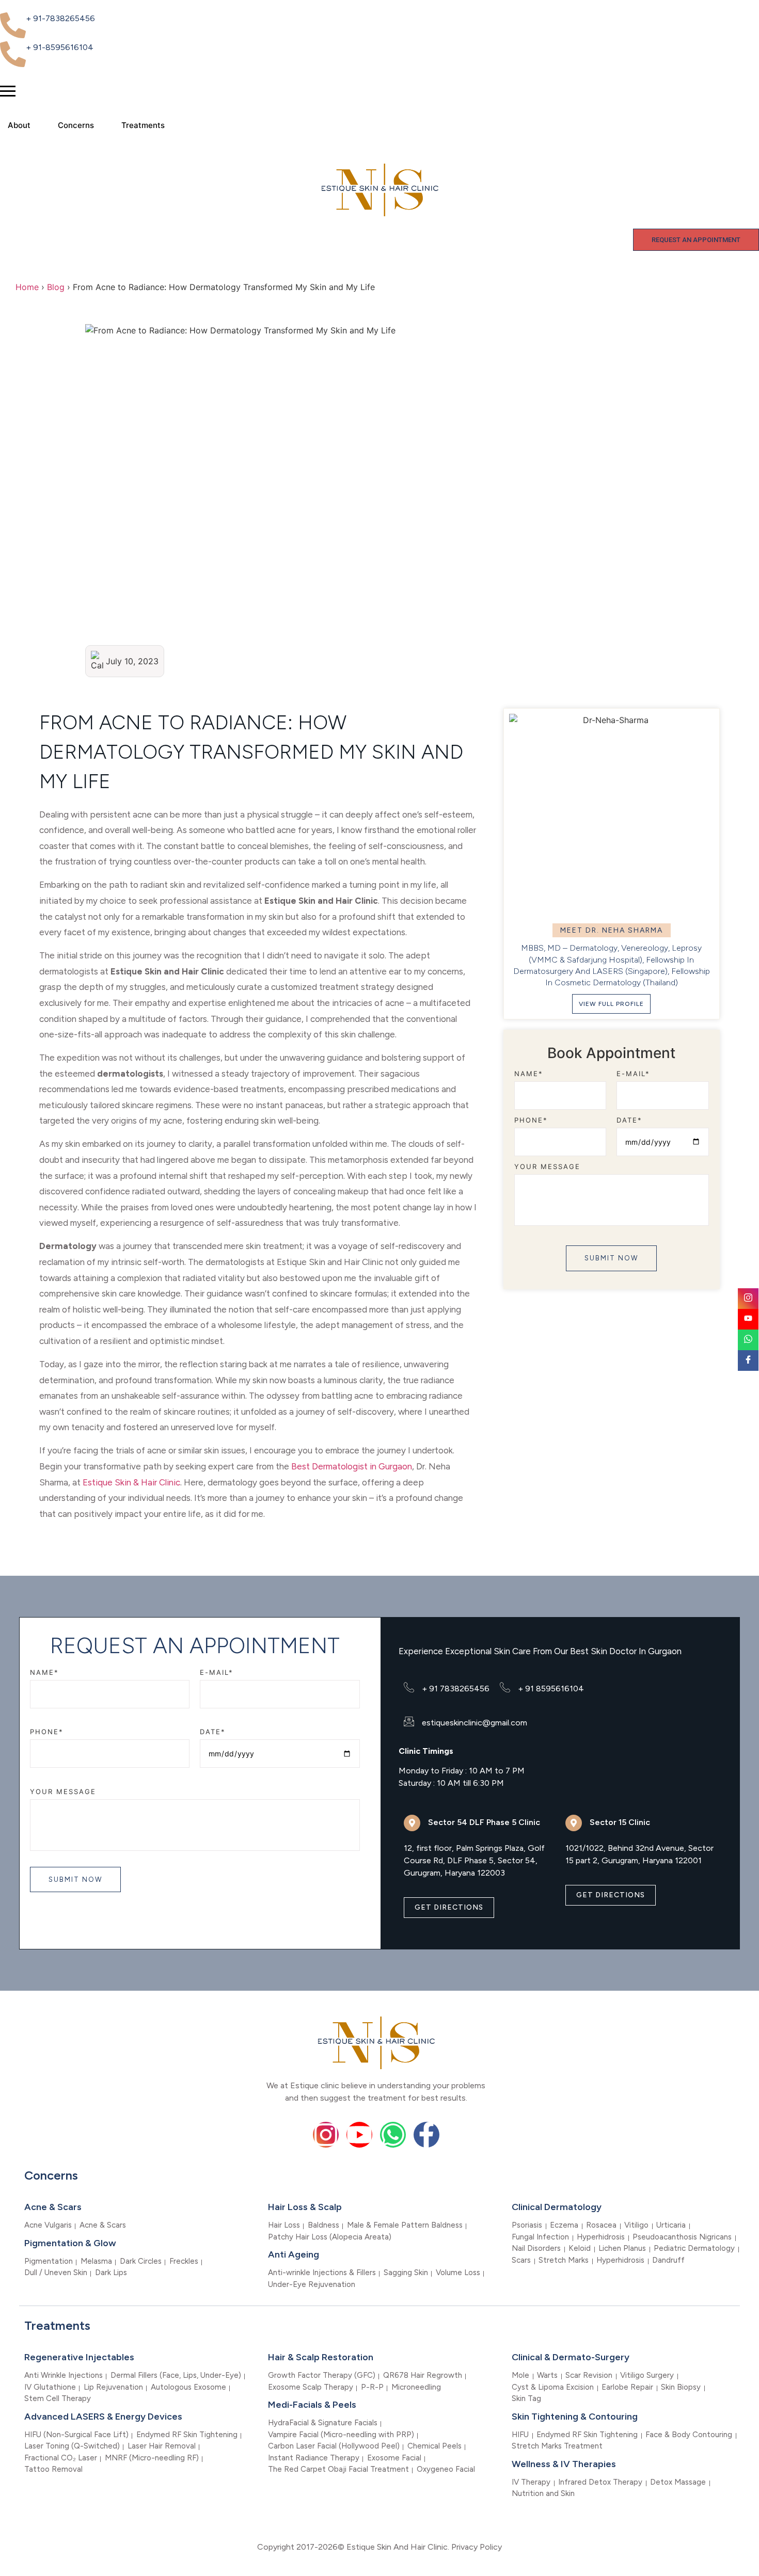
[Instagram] (326, 2135)
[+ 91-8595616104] (13, 54)
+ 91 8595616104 (551, 1689)
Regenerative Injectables (79, 2357)
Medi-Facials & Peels (312, 2405)
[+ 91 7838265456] (409, 1687)
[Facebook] (748, 1361)
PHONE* (531, 1120)
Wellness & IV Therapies (564, 2464)
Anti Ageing (294, 2254)
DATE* (629, 1120)
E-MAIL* (633, 1073)
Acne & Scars (53, 2207)
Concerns (76, 125)
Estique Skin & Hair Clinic (131, 1482)
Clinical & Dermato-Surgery (571, 2357)
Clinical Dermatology (557, 2207)
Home (27, 287)
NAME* (529, 1073)
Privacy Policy (477, 2547)
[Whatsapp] (393, 2135)
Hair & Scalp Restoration (321, 2357)
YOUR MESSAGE (547, 1167)
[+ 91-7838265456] (13, 25)
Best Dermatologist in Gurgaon (352, 1466)
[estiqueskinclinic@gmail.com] (409, 1721)
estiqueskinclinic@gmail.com (475, 1723)
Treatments (143, 125)
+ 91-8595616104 (60, 47)
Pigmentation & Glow (70, 2243)
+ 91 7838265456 (456, 1689)
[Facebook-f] (426, 2135)
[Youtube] (359, 2135)
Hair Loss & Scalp (305, 2207)
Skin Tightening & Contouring (575, 2417)
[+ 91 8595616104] (505, 1687)
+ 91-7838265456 (60, 18)
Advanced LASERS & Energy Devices (103, 2417)
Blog (56, 287)
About (19, 125)
